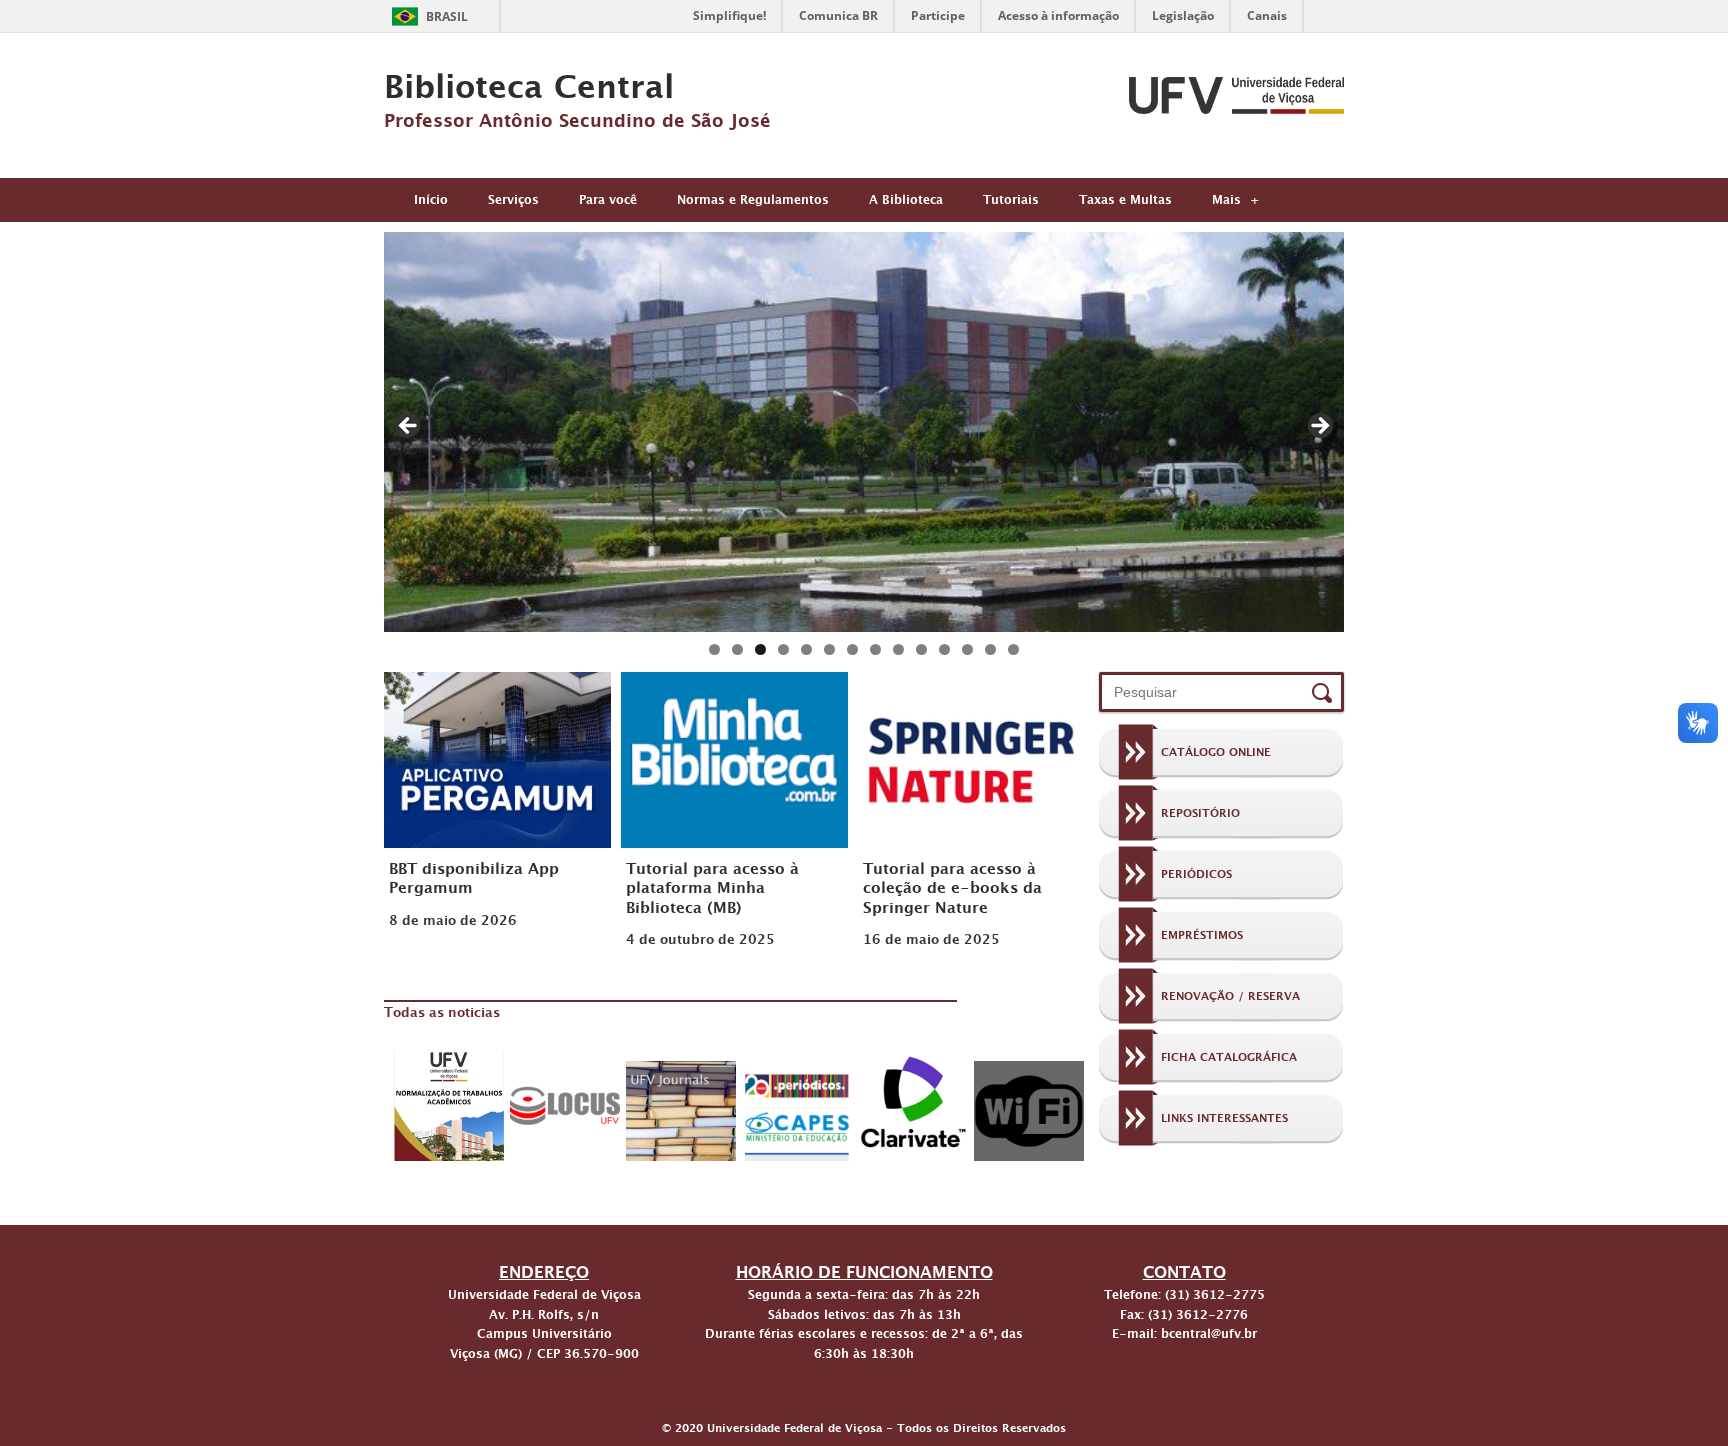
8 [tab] (875, 649)
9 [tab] (898, 649)
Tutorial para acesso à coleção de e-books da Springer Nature (952, 890)
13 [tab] (990, 649)
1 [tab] (714, 649)
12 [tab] (967, 649)
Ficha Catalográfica (1229, 1060)
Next (1319, 427)
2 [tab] (737, 649)
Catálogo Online (1216, 755)
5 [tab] (806, 649)
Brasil (447, 16)
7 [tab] (852, 649)
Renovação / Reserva (1230, 999)
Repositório (1200, 816)
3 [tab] (760, 649)
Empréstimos (1202, 938)
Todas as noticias (442, 1015)
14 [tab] (1013, 649)
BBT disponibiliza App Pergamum (474, 881)
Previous (409, 427)
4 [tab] (783, 649)
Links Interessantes (1224, 1121)
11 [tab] (944, 649)
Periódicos (1196, 877)
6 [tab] (829, 649)
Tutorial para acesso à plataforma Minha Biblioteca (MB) (712, 890)
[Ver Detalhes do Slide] (864, 432)
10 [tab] (921, 649)
